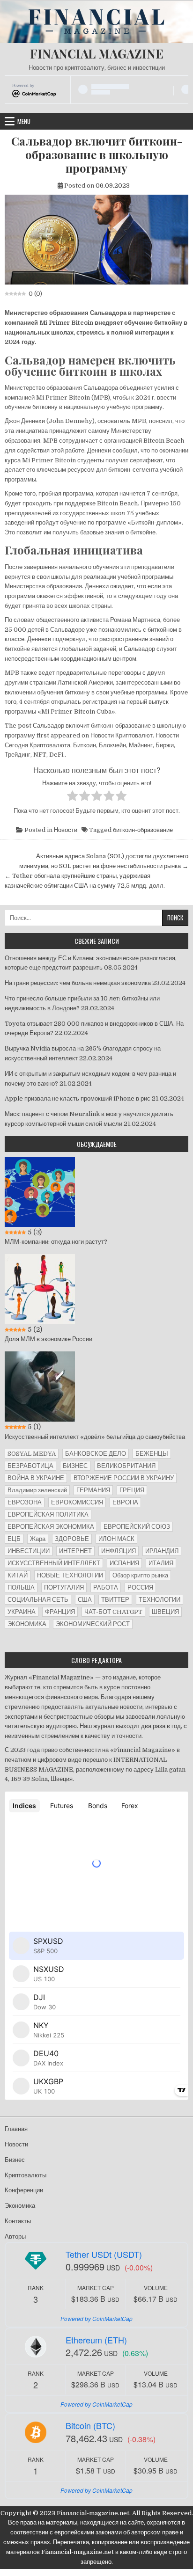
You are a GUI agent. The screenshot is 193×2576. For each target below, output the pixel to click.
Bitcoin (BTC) (90, 2425)
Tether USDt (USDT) (104, 2254)
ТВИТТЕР (115, 1600)
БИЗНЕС (75, 1466)
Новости (66, 830)
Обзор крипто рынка (140, 1575)
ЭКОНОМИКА (27, 1624)
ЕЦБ (14, 1539)
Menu (24, 121)
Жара (38, 1539)
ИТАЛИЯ (161, 1563)
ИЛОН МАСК (116, 1539)
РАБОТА (106, 1587)
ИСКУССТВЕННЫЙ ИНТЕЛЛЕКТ (54, 1563)
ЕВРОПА (125, 1502)
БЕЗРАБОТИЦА (30, 1466)
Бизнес (15, 2160)
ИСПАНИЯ (124, 1563)
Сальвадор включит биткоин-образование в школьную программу (97, 154)
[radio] (72, 797)
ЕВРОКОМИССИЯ (77, 1502)
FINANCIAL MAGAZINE (97, 54)
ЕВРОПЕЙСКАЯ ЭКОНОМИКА (51, 1527)
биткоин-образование (143, 830)
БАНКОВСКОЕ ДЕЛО (96, 1454)
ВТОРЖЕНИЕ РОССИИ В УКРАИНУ (124, 1478)
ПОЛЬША (21, 1587)
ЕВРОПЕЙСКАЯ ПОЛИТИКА (48, 1514)
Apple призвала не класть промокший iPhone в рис (78, 1098)
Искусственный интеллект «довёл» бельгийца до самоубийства (95, 1437)
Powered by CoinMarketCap (96, 2318)
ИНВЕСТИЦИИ (29, 1551)
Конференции (24, 2190)
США (85, 1600)
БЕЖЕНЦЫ (152, 1454)
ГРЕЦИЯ (132, 1490)
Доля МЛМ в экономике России (48, 1339)
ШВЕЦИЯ (165, 1612)
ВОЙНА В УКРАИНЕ (36, 1478)
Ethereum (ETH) (96, 2340)
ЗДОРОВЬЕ (72, 1539)
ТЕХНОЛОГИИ (160, 1600)
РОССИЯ (140, 1587)
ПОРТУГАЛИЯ (64, 1587)
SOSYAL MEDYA (32, 1454)
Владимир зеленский (37, 1490)
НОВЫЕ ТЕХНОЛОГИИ (70, 1575)
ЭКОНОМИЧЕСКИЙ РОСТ (93, 1624)
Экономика (20, 2206)
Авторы (15, 2237)
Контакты (18, 2221)
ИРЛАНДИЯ (162, 1551)
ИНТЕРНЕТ (75, 1551)
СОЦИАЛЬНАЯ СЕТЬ (38, 1600)
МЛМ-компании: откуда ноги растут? (56, 1242)
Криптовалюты (26, 2175)
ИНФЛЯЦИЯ (119, 1551)
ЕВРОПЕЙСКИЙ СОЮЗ (137, 1527)
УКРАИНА (22, 1612)
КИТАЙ (18, 1575)
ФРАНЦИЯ (60, 1612)
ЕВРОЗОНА (25, 1502)
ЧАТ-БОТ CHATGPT (113, 1612)
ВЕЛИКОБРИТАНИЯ (126, 1466)
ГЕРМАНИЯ (93, 1490)
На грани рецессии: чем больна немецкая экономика (78, 983)
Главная (16, 2129)
